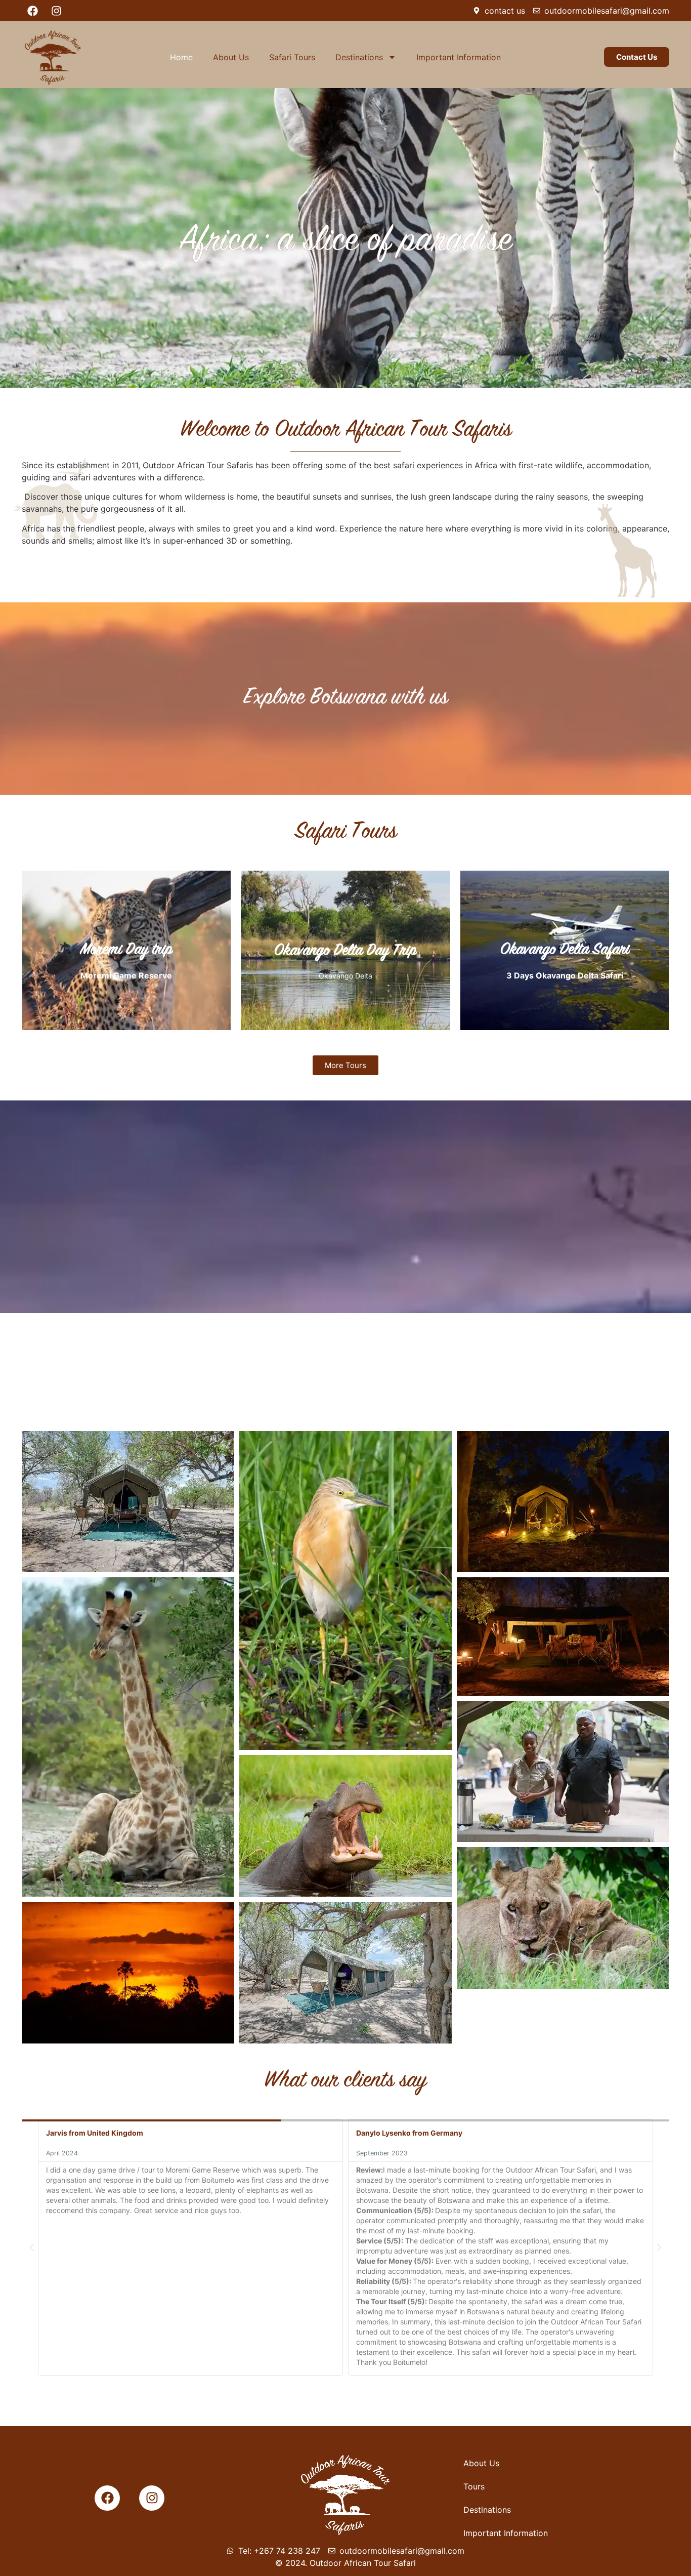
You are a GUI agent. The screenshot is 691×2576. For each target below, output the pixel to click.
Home (181, 57)
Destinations (359, 57)
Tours (474, 2486)
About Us (231, 57)
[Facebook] (32, 11)
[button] (32, 2247)
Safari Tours (292, 57)
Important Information (459, 57)
